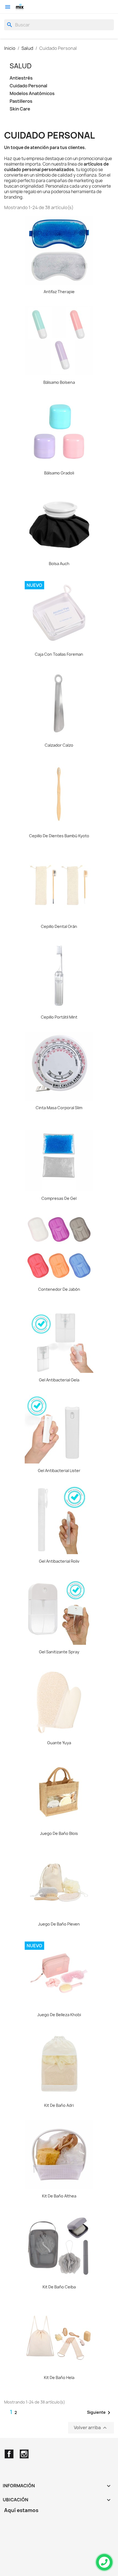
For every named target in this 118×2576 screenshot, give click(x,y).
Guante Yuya (59, 1743)
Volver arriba (91, 2428)
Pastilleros (21, 101)
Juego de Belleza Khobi (59, 2015)
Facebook (9, 2454)
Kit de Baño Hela (59, 2377)
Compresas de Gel (59, 1198)
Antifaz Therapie (59, 292)
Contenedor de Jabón (59, 1289)
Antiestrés (21, 78)
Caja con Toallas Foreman (59, 654)
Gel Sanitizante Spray (59, 1652)
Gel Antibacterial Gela (59, 1380)
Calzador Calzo (59, 745)
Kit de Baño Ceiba (59, 2287)
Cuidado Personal (28, 86)
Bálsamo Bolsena (59, 382)
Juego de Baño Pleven (59, 1924)
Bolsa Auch (59, 564)
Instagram (24, 2454)
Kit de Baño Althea (59, 2196)
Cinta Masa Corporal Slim (59, 1108)
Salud (21, 66)
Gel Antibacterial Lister (59, 1471)
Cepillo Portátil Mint (59, 1017)
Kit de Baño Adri (59, 2105)
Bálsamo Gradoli (59, 473)
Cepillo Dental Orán (59, 926)
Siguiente (100, 2413)
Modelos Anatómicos (32, 94)
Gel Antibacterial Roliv (59, 1561)
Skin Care (20, 109)
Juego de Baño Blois (59, 1833)
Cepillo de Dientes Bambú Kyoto (59, 836)
